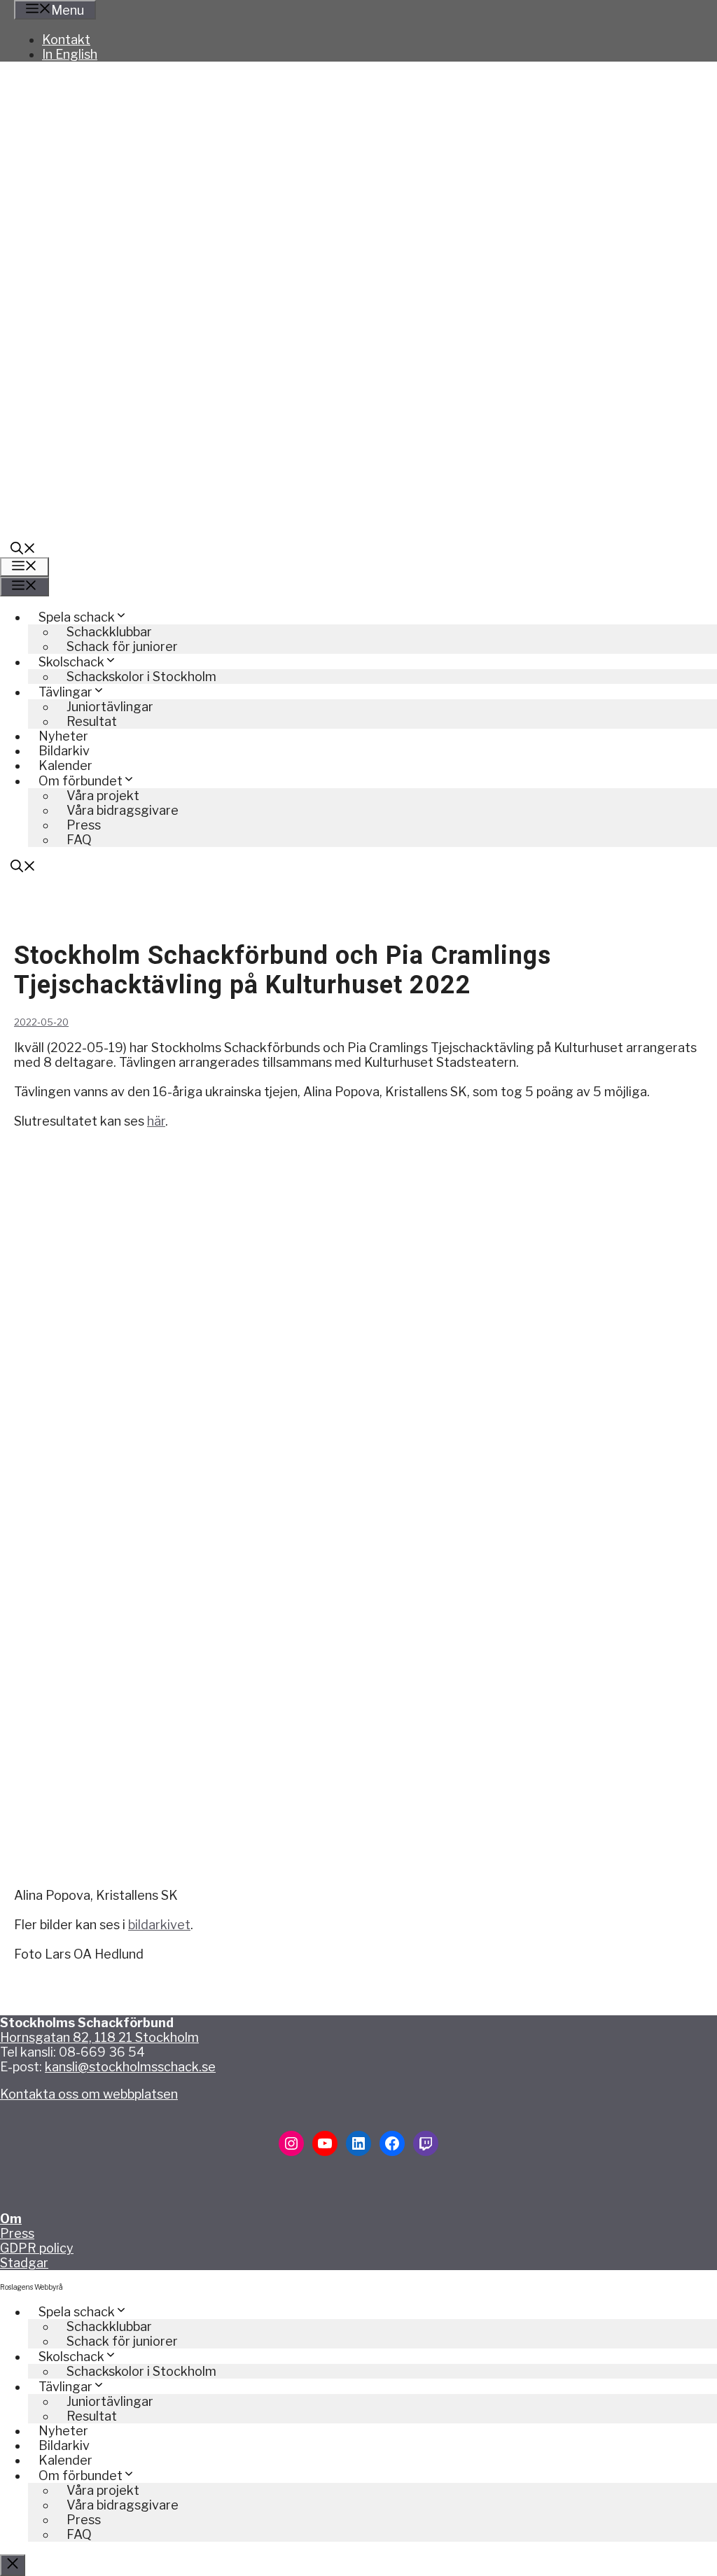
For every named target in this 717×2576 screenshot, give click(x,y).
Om (11, 2219)
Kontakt (66, 40)
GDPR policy (37, 2248)
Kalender (65, 765)
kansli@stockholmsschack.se (130, 2067)
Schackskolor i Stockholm (141, 677)
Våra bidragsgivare (123, 810)
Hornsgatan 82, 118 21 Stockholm (99, 2037)
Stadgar (24, 2263)
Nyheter (63, 736)
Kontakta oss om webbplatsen (89, 2094)
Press (17, 2233)
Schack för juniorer (122, 646)
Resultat (92, 721)
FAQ (79, 840)
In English (70, 54)
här (156, 1121)
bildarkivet (159, 1925)
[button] (23, 550)
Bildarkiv (64, 751)
